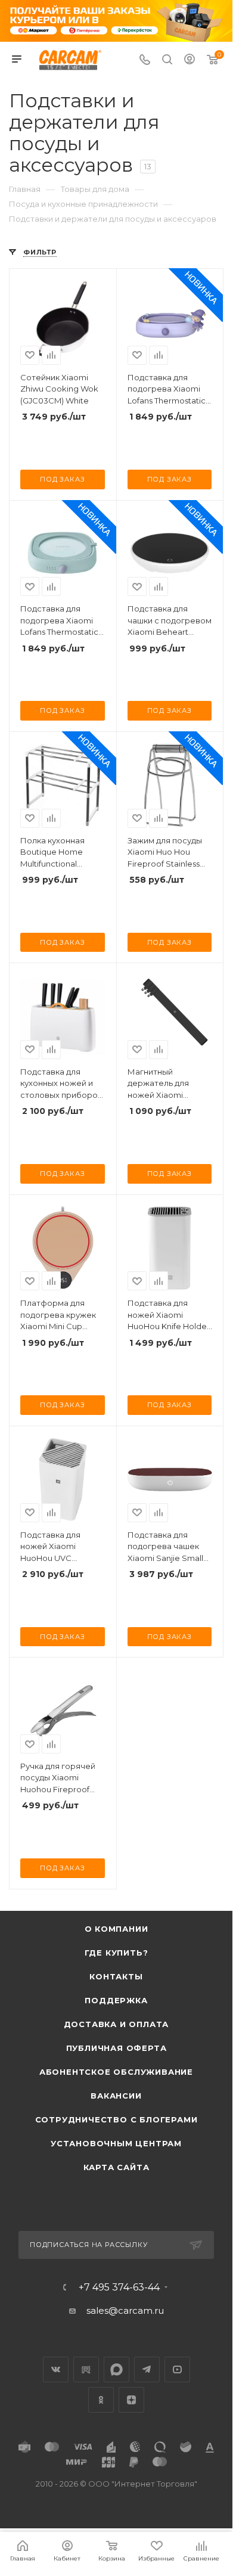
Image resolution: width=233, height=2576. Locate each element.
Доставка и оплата (117, 2024)
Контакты (116, 1976)
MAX (117, 2369)
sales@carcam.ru (125, 2310)
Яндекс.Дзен (131, 2400)
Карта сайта (117, 2167)
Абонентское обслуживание (116, 2072)
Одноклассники (101, 2400)
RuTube (86, 2369)
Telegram (147, 2369)
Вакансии (116, 2096)
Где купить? (117, 1953)
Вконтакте (56, 2369)
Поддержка (116, 2000)
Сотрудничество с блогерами (117, 2119)
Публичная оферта (117, 2048)
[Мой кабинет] (189, 60)
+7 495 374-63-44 (119, 2288)
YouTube (177, 2369)
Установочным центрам (116, 2143)
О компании (117, 1929)
